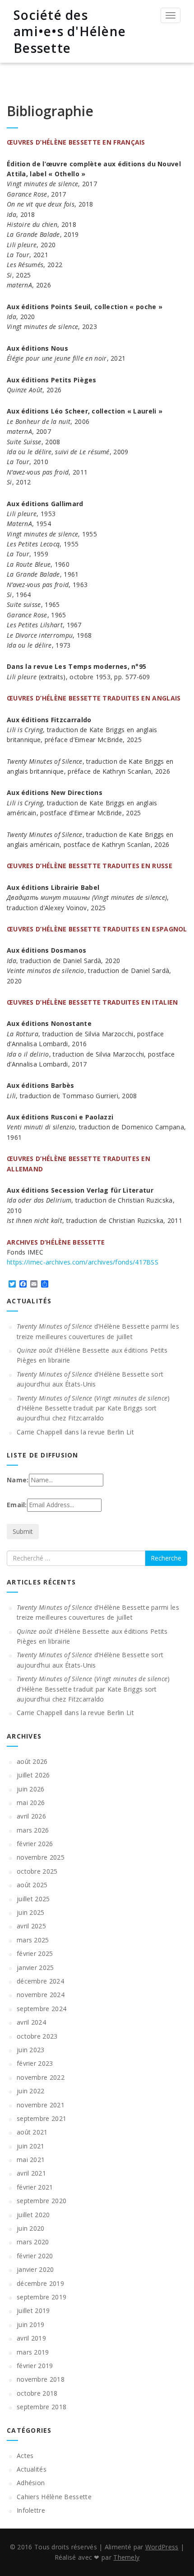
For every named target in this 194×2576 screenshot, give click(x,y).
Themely (126, 2557)
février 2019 (35, 2366)
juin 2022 (31, 2091)
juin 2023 (31, 2050)
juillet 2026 (33, 1775)
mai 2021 (31, 2160)
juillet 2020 (33, 2215)
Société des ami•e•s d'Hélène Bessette (70, 31)
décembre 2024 (40, 1981)
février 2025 (35, 1953)
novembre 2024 (41, 1995)
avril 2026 (31, 1816)
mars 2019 (33, 2352)
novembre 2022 (41, 2077)
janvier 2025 (35, 1967)
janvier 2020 (35, 2269)
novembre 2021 (41, 2105)
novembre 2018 (41, 2379)
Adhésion (31, 2483)
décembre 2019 (40, 2283)
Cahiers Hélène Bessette (54, 2497)
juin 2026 (31, 1789)
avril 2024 (31, 2022)
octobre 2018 (37, 2393)
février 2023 (35, 2063)
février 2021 (35, 2187)
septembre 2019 (42, 2297)
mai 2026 (31, 1803)
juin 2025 (31, 1912)
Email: (17, 1505)
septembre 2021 (42, 2118)
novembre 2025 (41, 1857)
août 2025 (32, 1885)
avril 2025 (31, 1926)
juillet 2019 (33, 2310)
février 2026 (35, 1844)
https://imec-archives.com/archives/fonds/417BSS (83, 1262)
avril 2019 (31, 2338)
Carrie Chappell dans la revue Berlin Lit (75, 1432)
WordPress (162, 2547)
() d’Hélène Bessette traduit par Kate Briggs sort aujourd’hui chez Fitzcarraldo (93, 1408)
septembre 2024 (42, 2009)
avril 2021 (31, 2173)
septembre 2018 (42, 2407)
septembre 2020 (42, 2201)
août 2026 (32, 1761)
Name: (18, 1480)
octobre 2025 (37, 1871)
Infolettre (31, 2510)
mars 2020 (33, 2242)
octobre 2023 (37, 2036)
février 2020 (35, 2256)
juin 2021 (31, 2146)
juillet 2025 (33, 1899)
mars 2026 (33, 1830)
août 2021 (32, 2132)
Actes (25, 2456)
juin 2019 (31, 2325)
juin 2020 (31, 2228)
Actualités (32, 2469)
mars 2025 (33, 1940)
